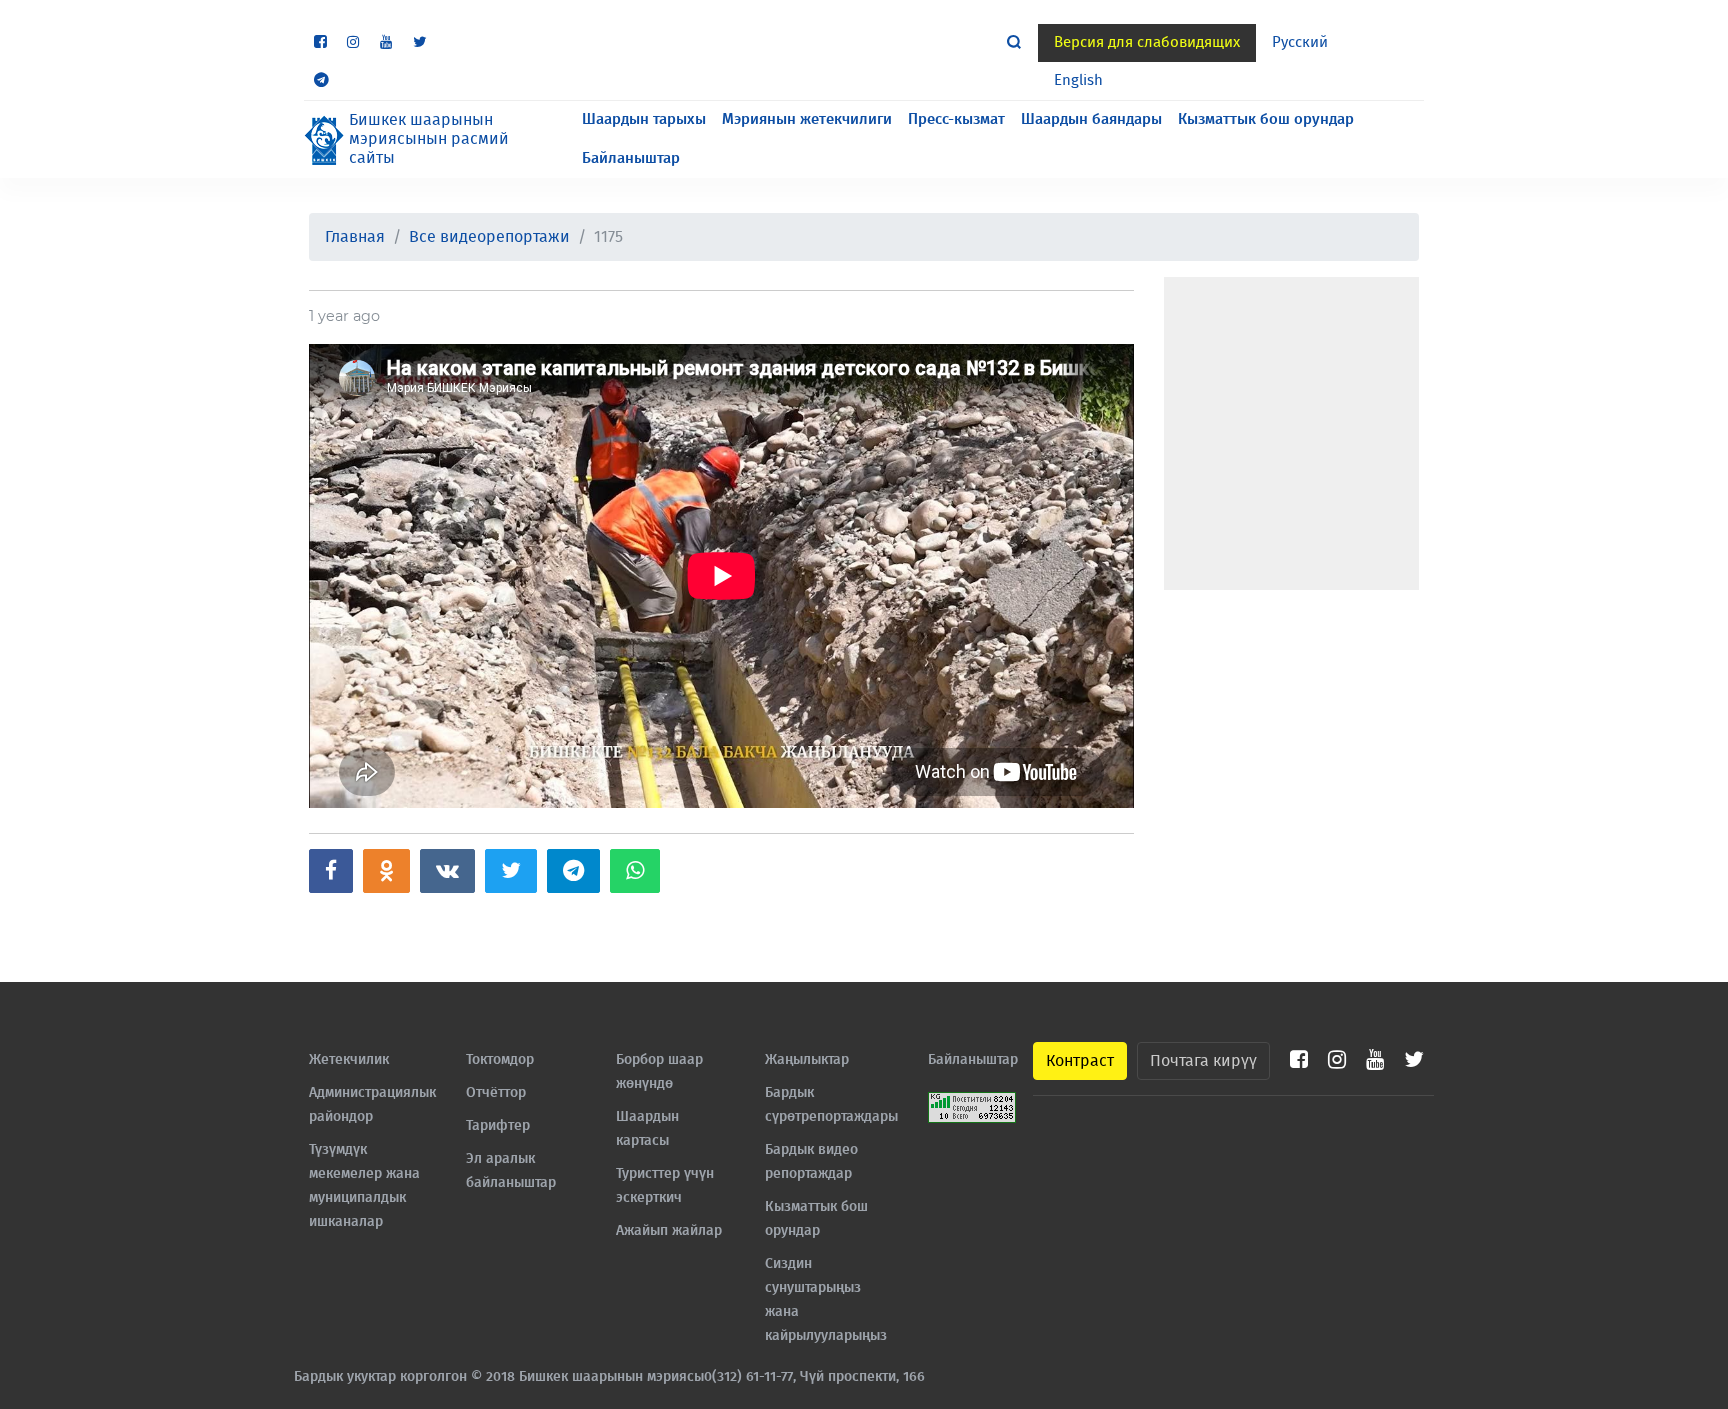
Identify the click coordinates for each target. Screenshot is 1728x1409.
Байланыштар (631, 158)
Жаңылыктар (807, 1060)
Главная (355, 237)
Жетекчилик (349, 1060)
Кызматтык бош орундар (1266, 119)
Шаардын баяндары (1091, 119)
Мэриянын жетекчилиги (807, 119)
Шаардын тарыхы (644, 119)
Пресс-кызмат (956, 119)
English (1078, 80)
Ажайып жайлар (669, 1231)
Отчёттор (496, 1093)
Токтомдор (500, 1060)
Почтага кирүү (1203, 1061)
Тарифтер (498, 1126)
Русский (1300, 42)
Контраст (1080, 1061)
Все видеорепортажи (489, 237)
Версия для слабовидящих (1147, 42)
